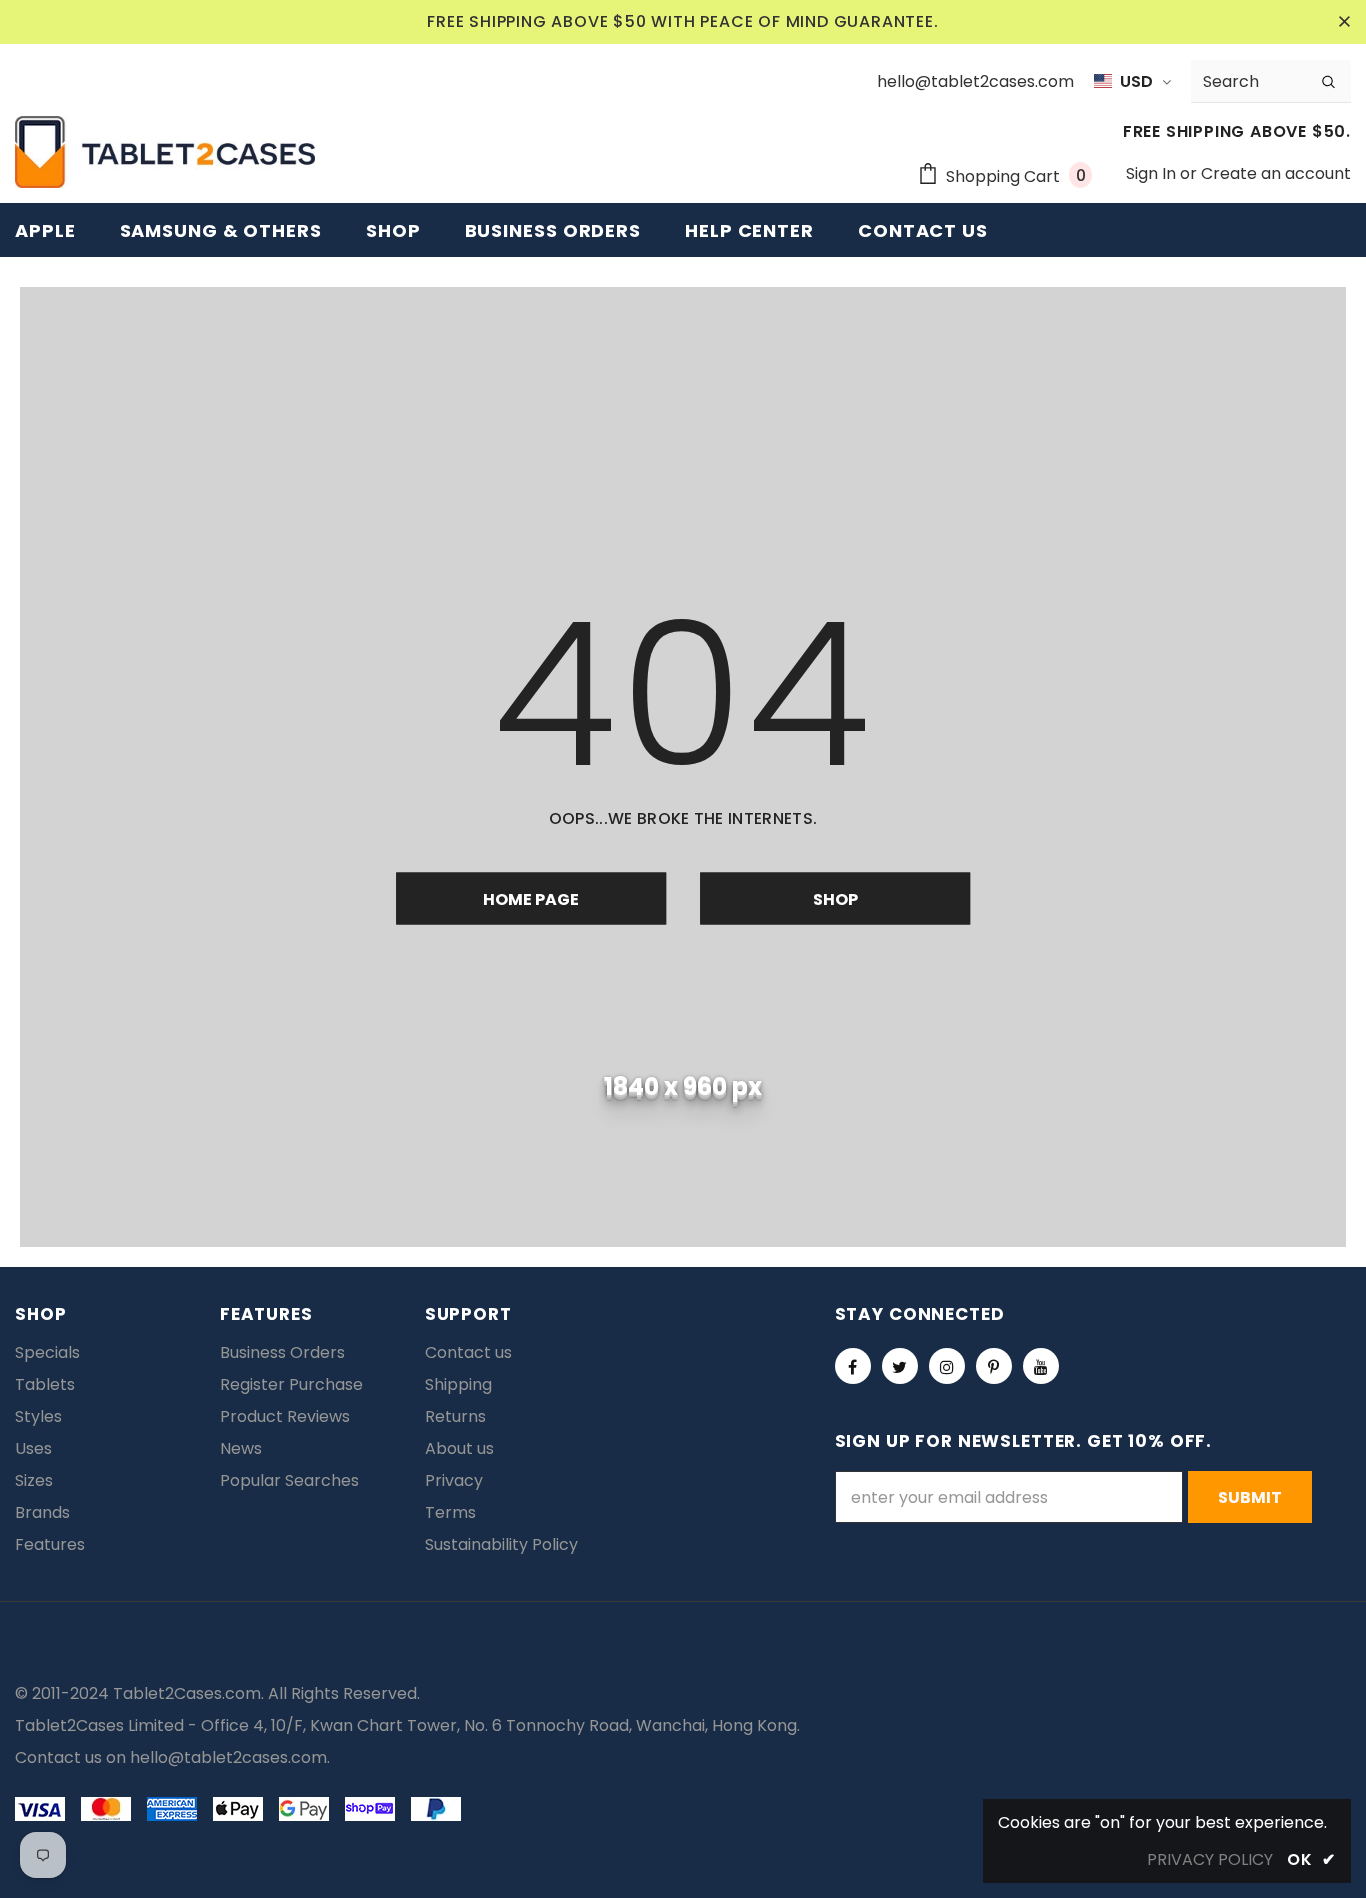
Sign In (1153, 173)
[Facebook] (853, 1366)
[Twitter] (900, 1366)
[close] (1344, 22)
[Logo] (165, 152)
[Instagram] (947, 1366)
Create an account (1276, 173)
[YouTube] (1041, 1366)
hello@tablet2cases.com (228, 1757)
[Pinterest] (994, 1366)
